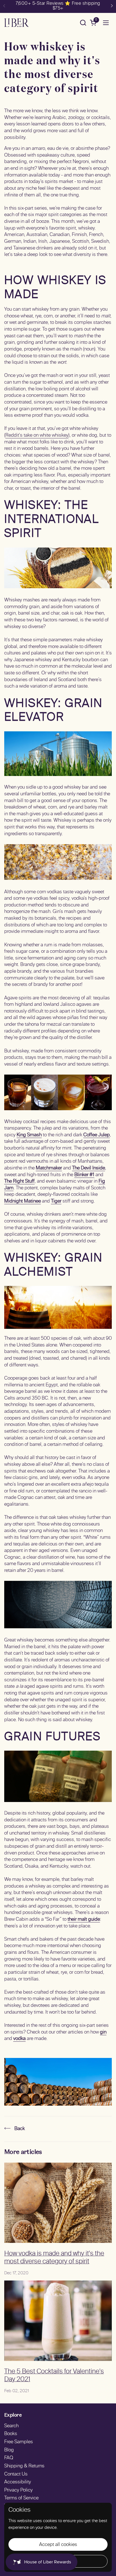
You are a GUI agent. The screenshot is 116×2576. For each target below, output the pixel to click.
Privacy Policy (18, 2490)
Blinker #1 (84, 1175)
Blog (9, 2450)
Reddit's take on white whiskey (37, 436)
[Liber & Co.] (16, 23)
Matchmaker (49, 1168)
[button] (83, 23)
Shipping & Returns (24, 2466)
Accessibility (18, 2482)
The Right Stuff (19, 1181)
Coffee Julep (97, 1135)
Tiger (56, 1201)
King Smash (29, 1135)
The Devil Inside (89, 1168)
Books (11, 2434)
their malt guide (84, 1920)
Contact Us (16, 2474)
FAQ (9, 2458)
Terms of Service (21, 2498)
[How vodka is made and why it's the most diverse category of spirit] (58, 2203)
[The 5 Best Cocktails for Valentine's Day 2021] (58, 2321)
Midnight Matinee (23, 1201)
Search (11, 2426)
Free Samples (19, 2442)
